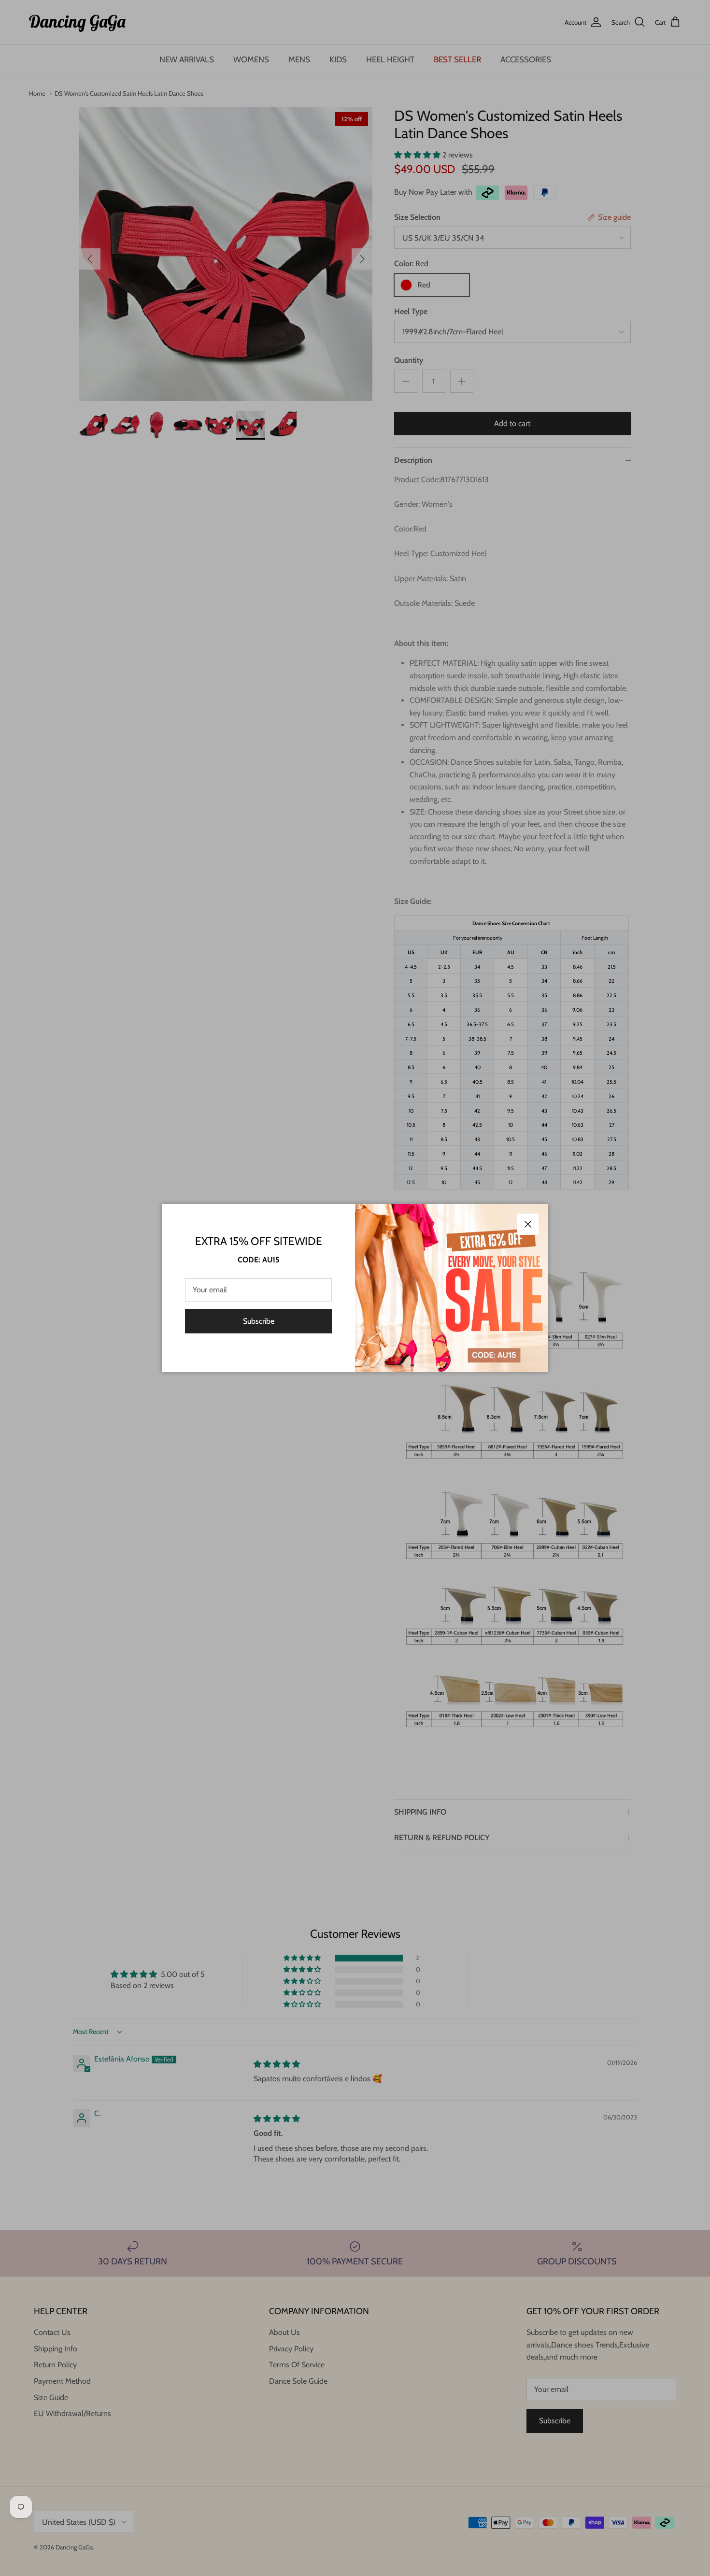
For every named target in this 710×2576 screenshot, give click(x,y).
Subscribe (259, 1321)
